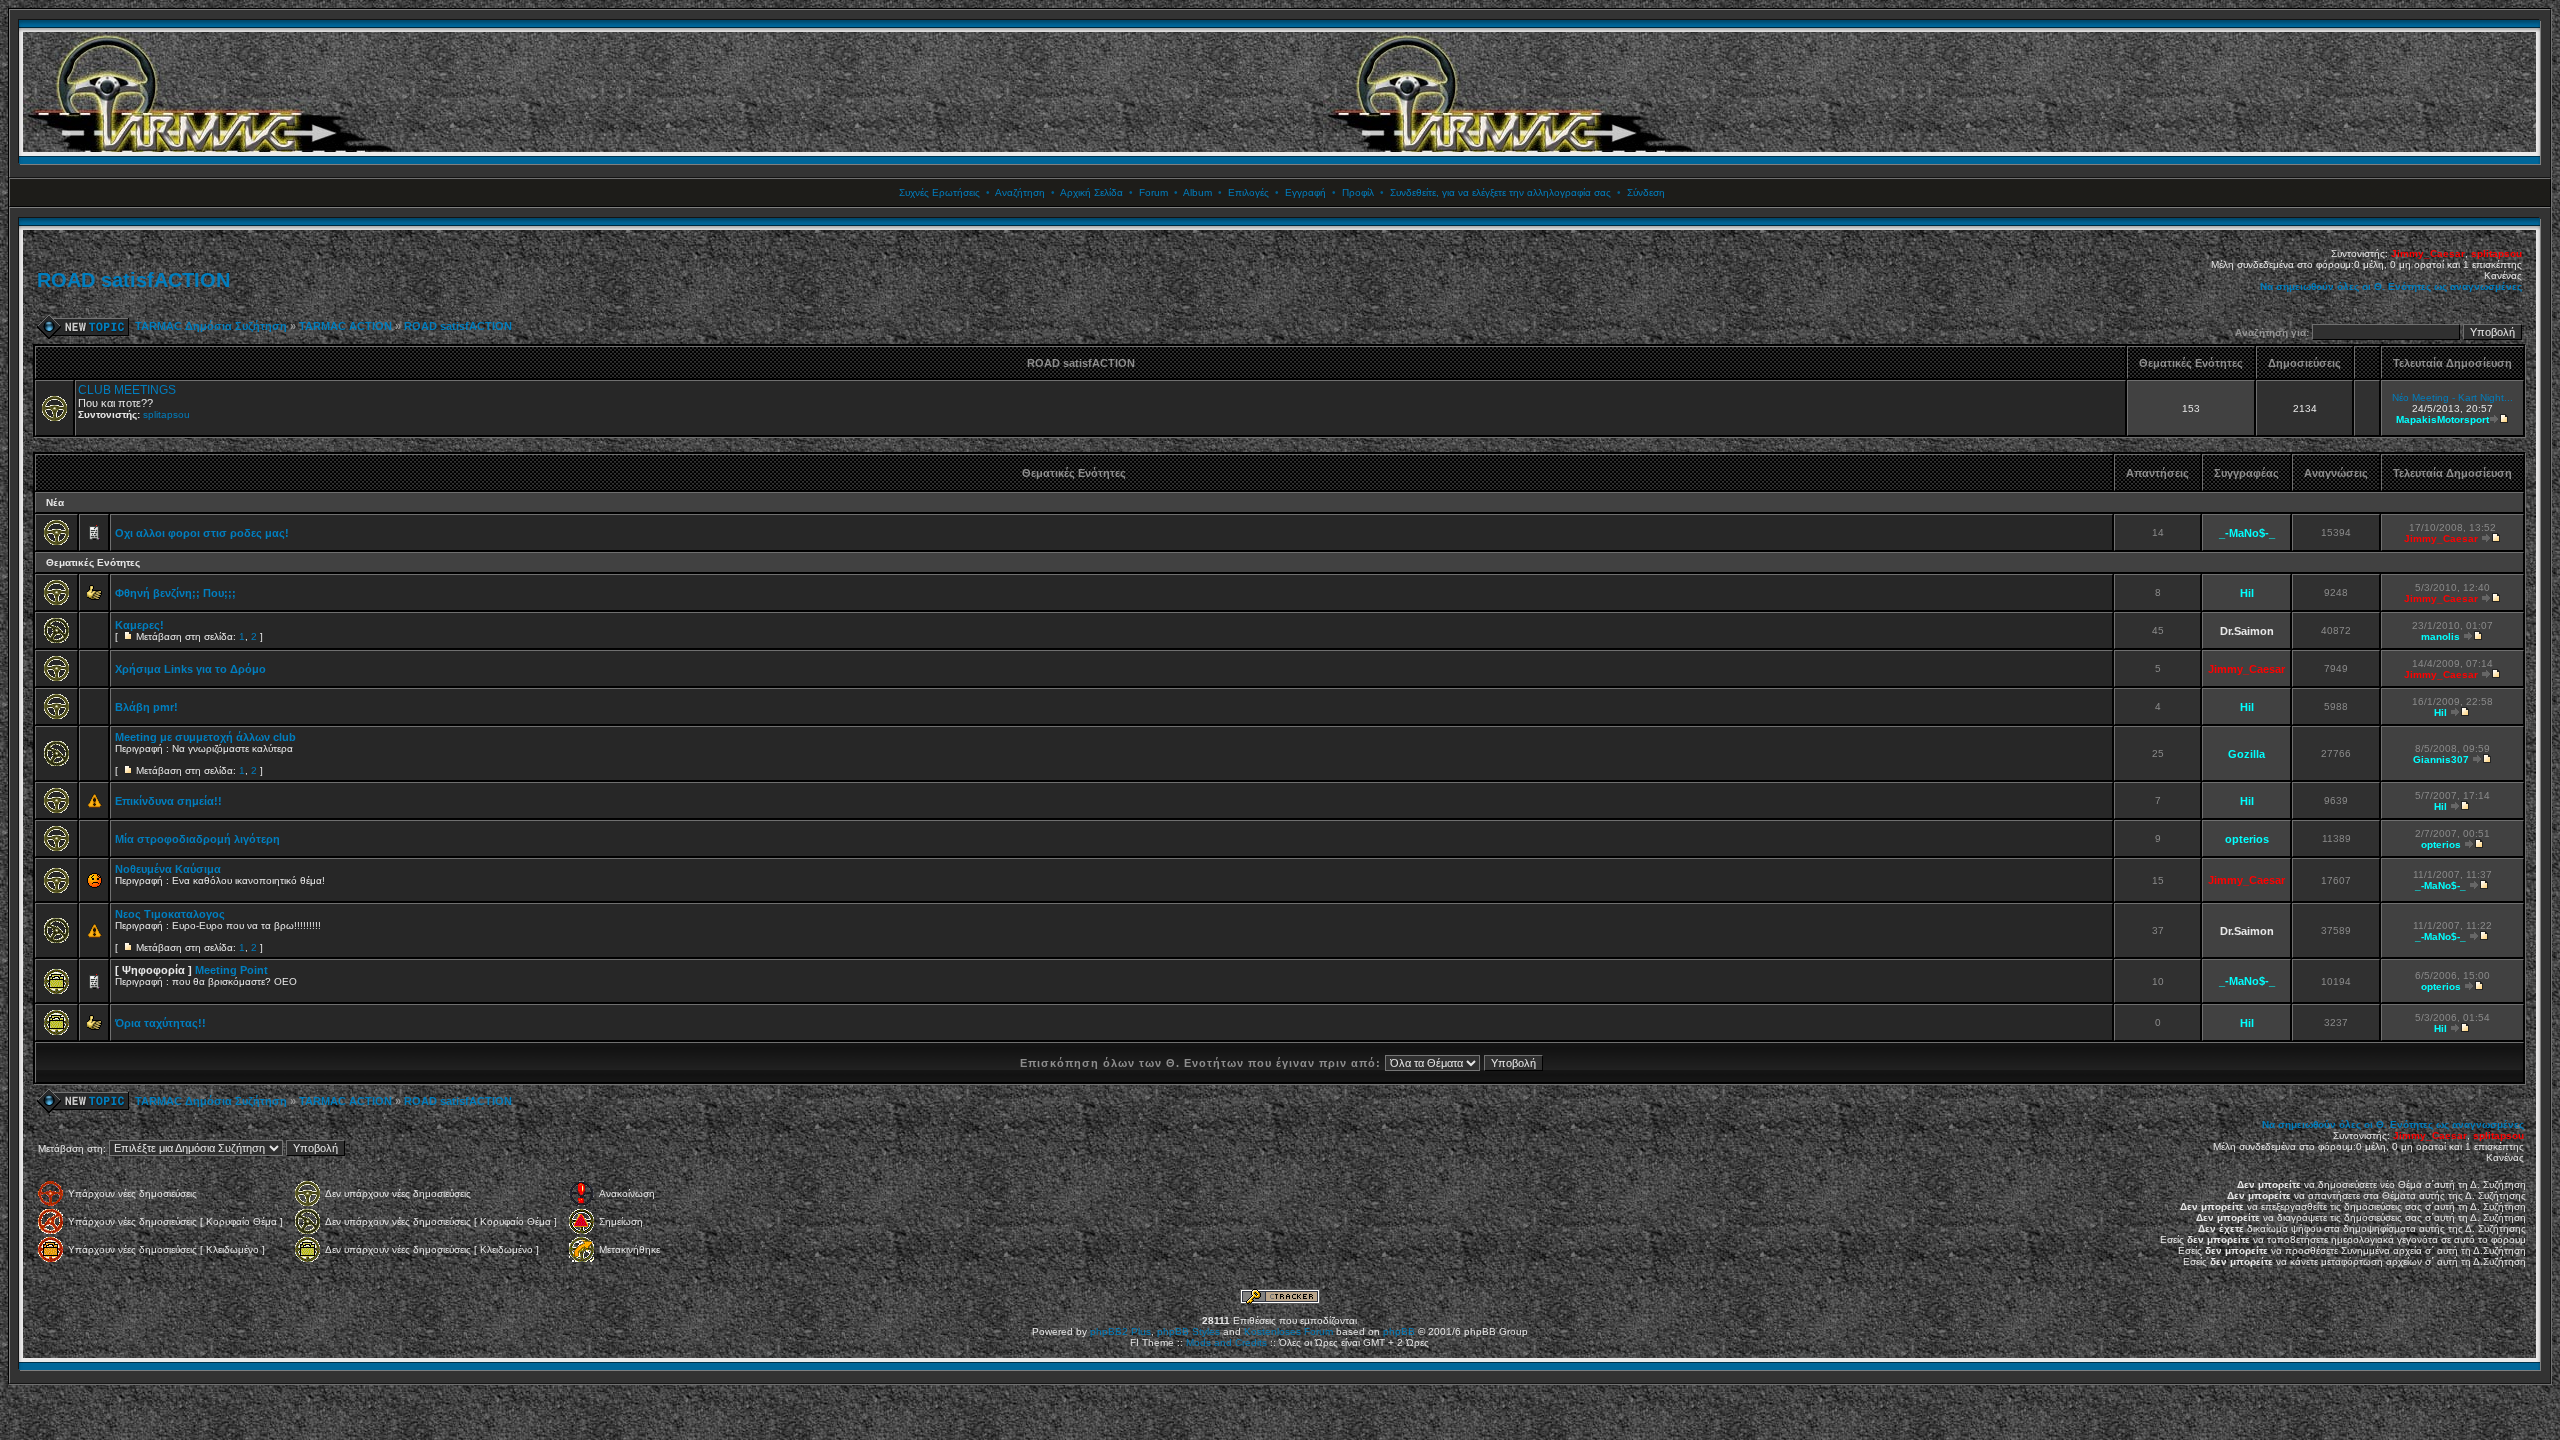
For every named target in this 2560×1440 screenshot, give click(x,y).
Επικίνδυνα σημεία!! (168, 801)
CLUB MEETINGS (127, 390)
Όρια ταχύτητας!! (160, 1023)
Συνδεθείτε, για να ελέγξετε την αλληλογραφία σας (1500, 192)
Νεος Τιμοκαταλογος (170, 914)
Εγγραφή (1305, 192)
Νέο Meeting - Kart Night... (2452, 397)
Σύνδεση (1646, 192)
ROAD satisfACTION (133, 280)
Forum (1153, 192)
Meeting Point (231, 970)
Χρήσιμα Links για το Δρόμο (190, 669)
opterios (2247, 839)
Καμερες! (139, 625)
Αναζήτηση (1020, 192)
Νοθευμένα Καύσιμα (168, 869)
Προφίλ (1358, 192)
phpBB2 (1109, 1331)
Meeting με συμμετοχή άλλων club (205, 737)
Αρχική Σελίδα (1091, 192)
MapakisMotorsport (2442, 419)
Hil (2247, 593)
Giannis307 (2441, 759)
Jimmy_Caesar (2428, 253)
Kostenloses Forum (1288, 1331)
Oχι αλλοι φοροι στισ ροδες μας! (202, 533)
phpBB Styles (1188, 1331)
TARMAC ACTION (345, 326)
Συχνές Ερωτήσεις (939, 192)
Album (1197, 192)
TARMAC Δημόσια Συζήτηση (211, 326)
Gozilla (2246, 754)
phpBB (1399, 1331)
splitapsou (2496, 253)
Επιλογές (1248, 192)
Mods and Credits (1226, 1342)
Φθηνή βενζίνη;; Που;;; (175, 593)
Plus (1141, 1331)
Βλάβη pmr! (146, 707)
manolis (2440, 636)
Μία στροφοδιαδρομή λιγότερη (197, 839)
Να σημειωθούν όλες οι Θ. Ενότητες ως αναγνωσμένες (2391, 286)
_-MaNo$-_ (2247, 533)
